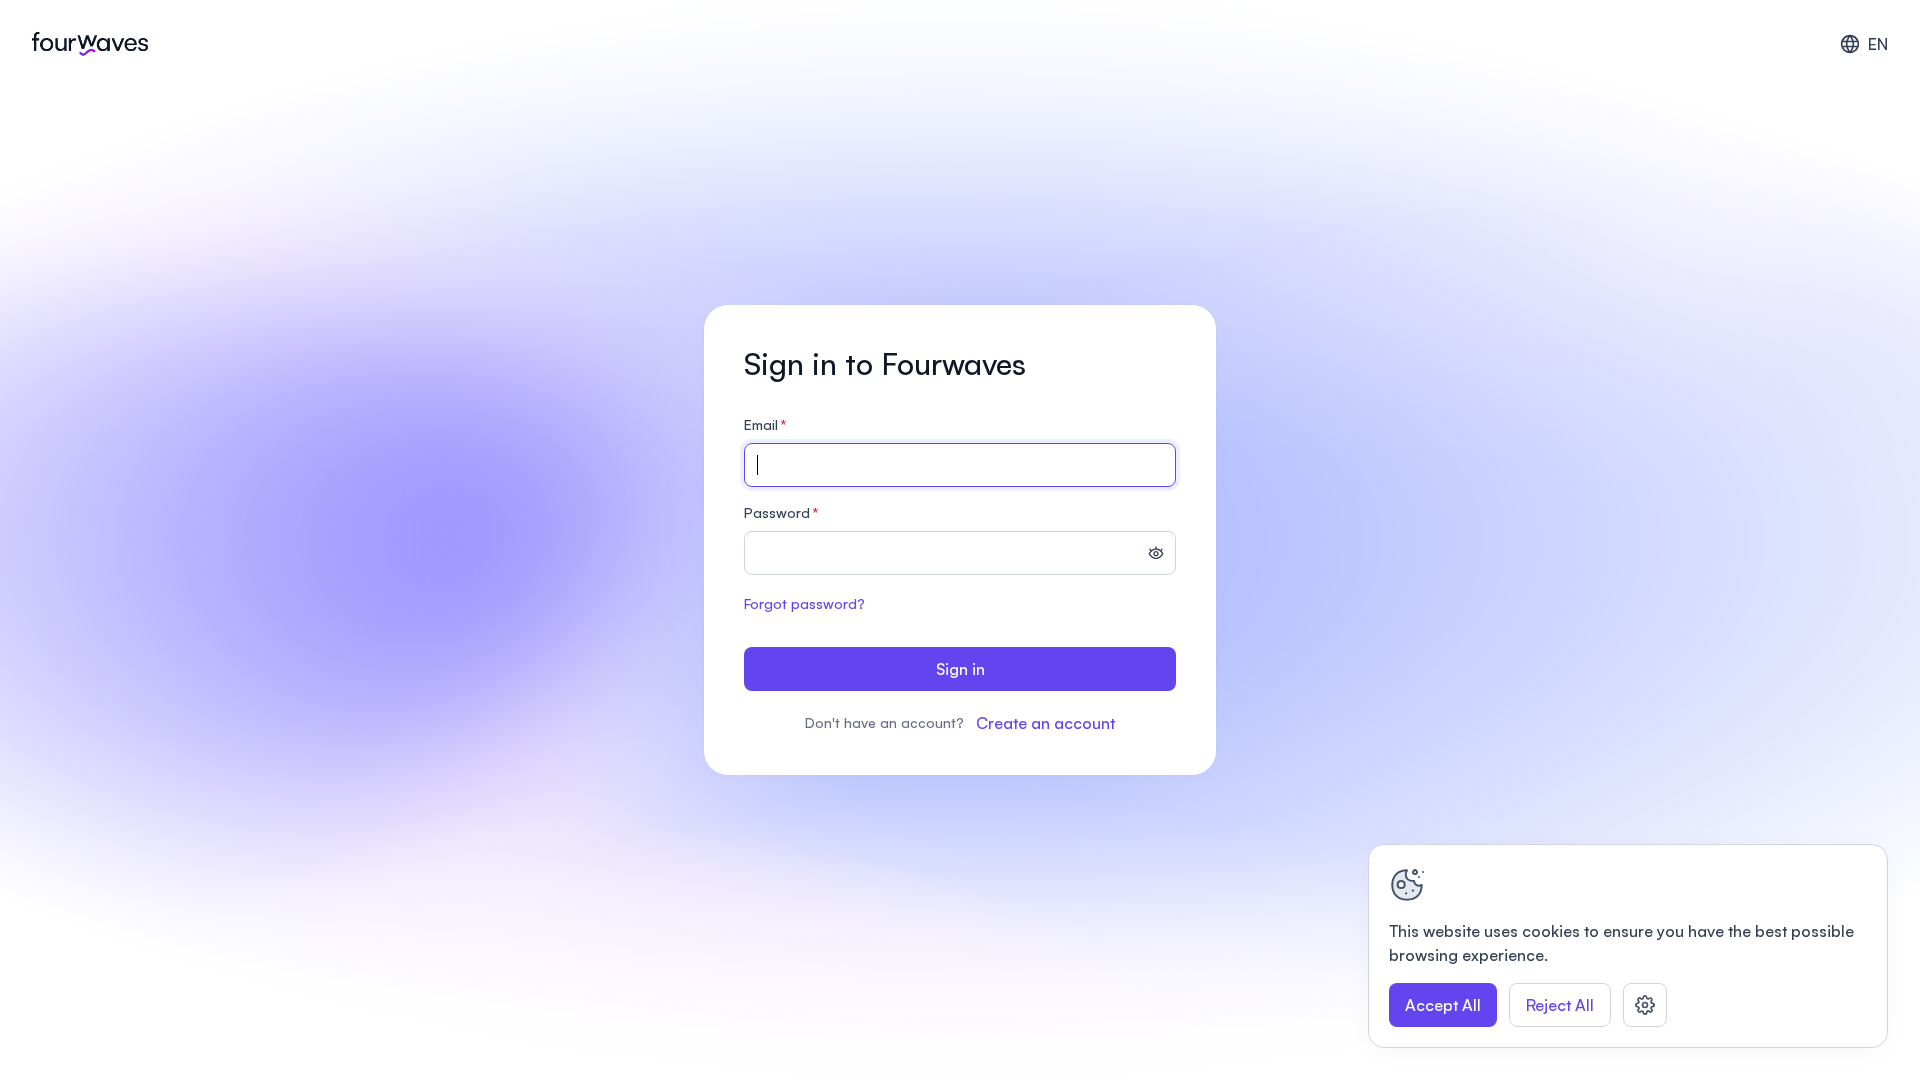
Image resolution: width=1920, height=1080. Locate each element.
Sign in (960, 669)
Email (765, 424)
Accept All (1443, 1005)
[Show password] (1156, 555)
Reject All (1560, 1005)
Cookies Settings (1645, 1005)
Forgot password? (804, 603)
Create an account (1045, 723)
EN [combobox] (1878, 44)
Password (781, 512)
